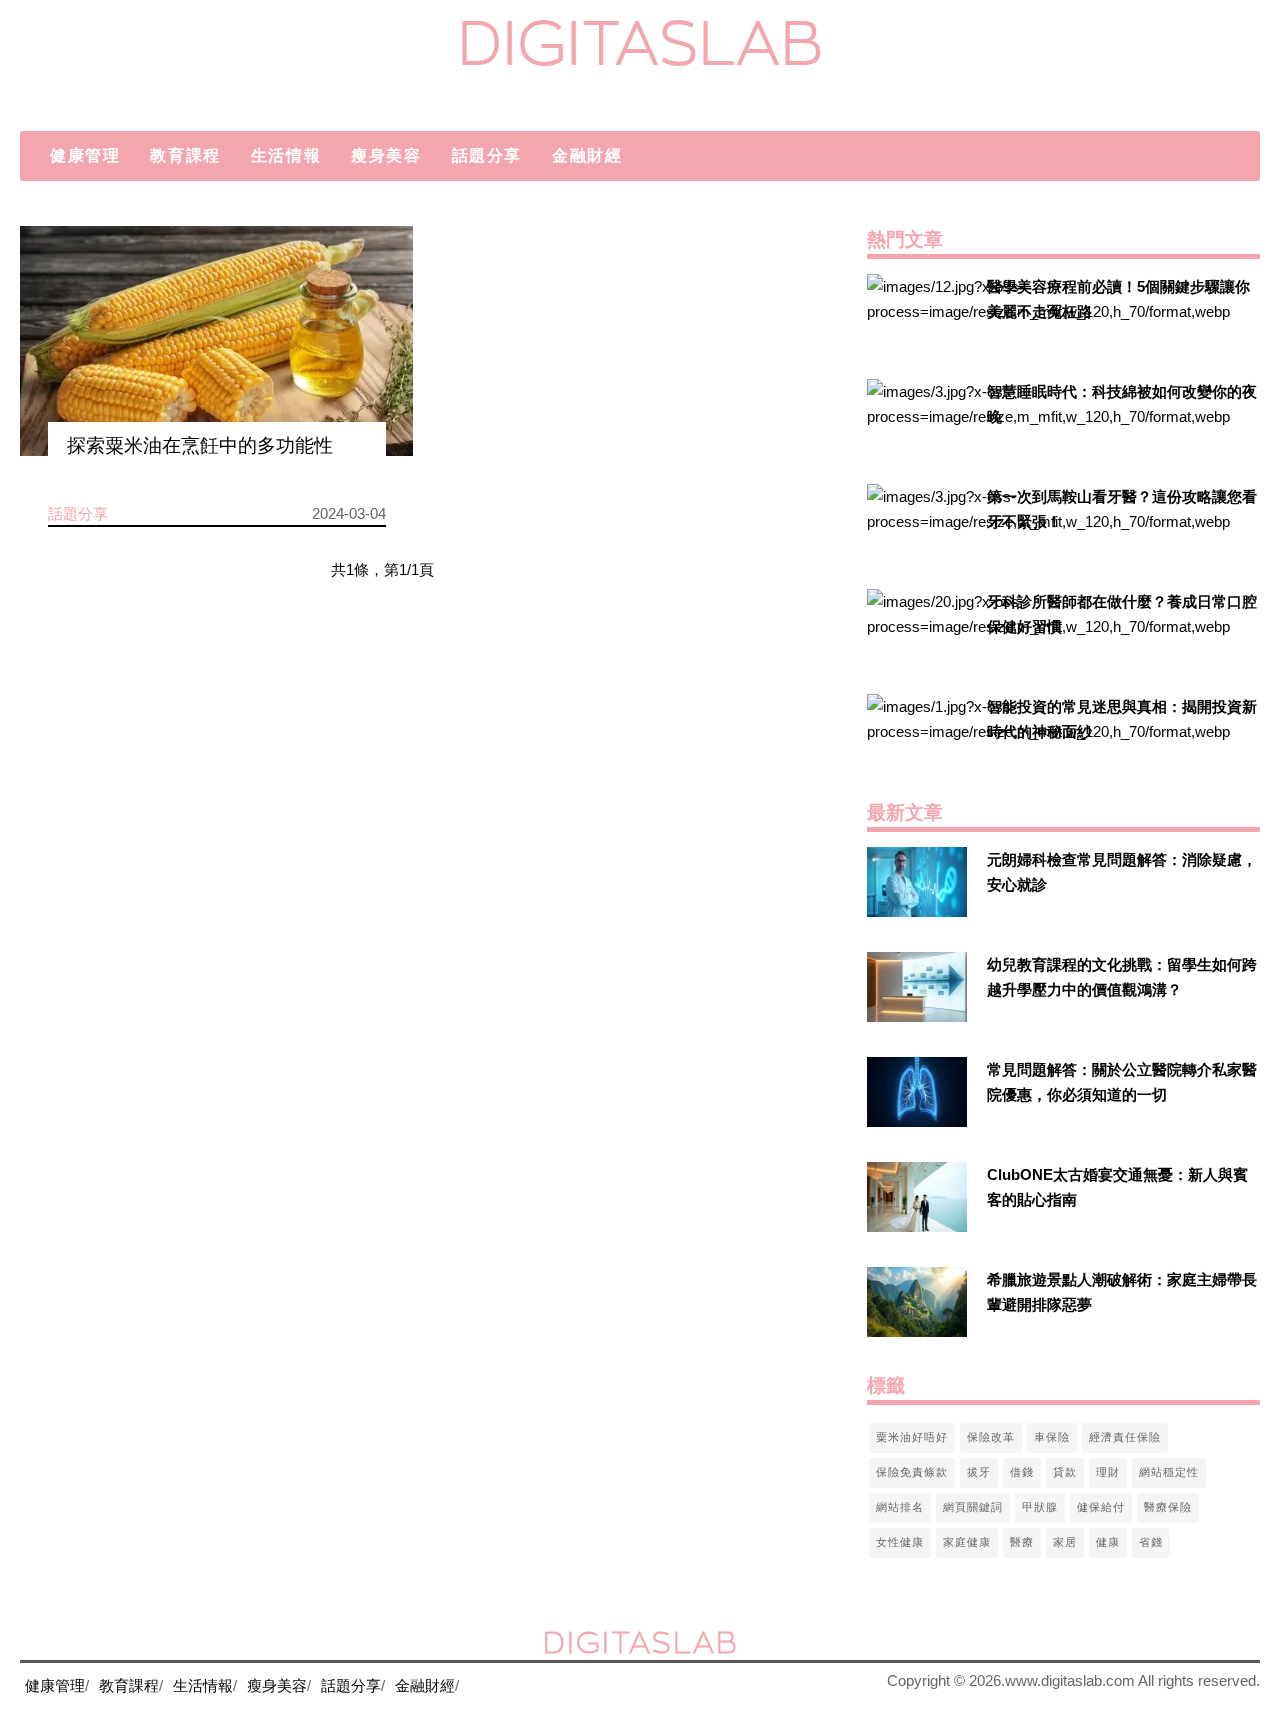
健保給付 (1101, 1507)
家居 (1065, 1542)
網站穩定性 (1169, 1472)
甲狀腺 (1040, 1507)
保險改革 (991, 1437)
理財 (1108, 1472)
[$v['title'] (216, 341)
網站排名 (900, 1507)
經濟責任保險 (1125, 1437)
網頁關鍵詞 (973, 1507)
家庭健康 (967, 1542)
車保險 (1052, 1437)
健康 (1108, 1542)
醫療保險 (1168, 1507)
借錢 (1022, 1472)
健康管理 (85, 155)
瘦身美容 (386, 155)
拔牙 (979, 1472)
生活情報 (286, 155)
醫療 (1022, 1542)
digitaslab (640, 42)
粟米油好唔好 (912, 1437)
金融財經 (587, 155)
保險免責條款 (912, 1472)
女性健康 (900, 1542)
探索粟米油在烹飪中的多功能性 (200, 445)
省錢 (1151, 1542)
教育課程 (185, 155)
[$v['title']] (917, 309)
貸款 (1065, 1472)
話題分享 (487, 155)
